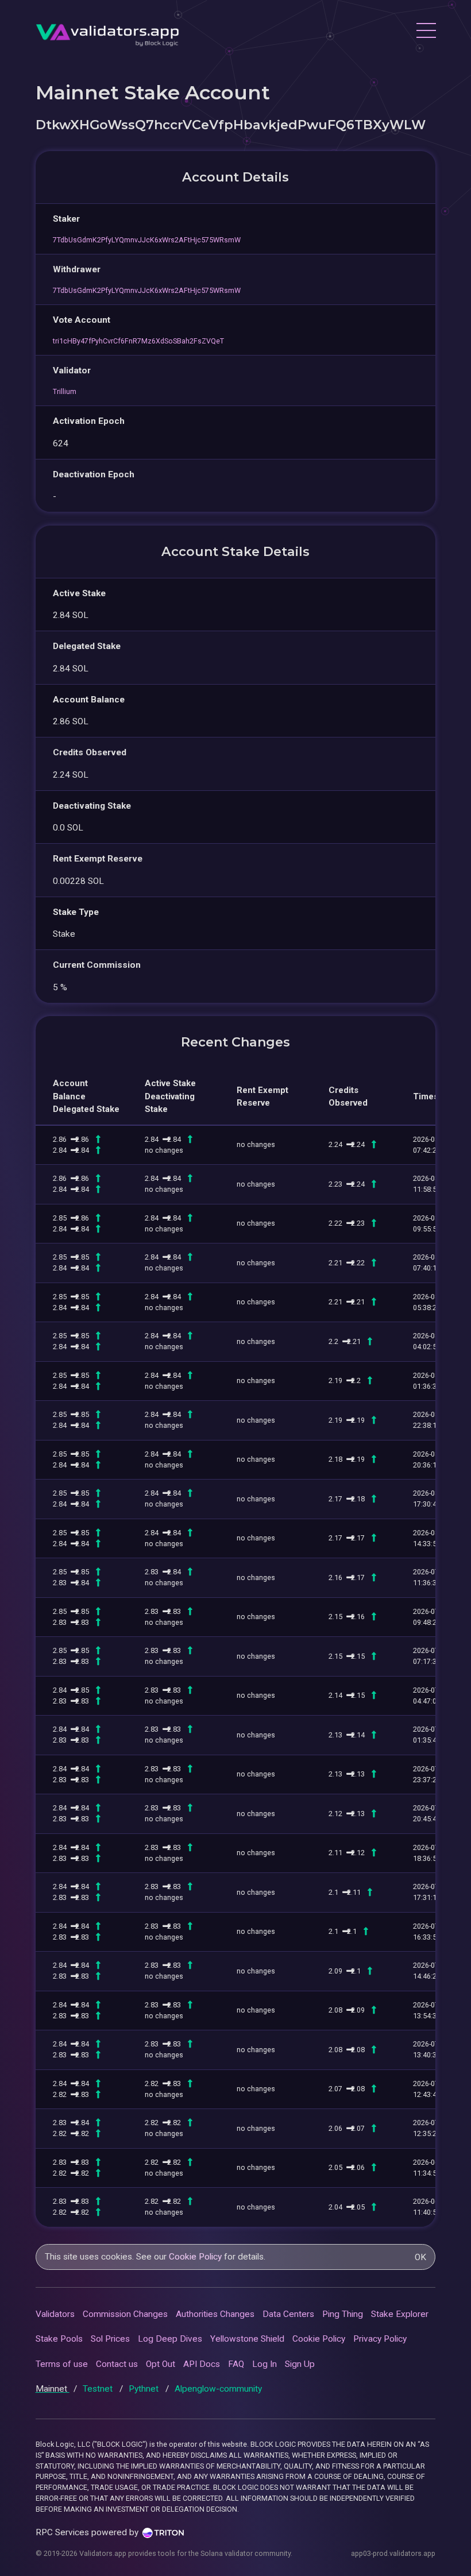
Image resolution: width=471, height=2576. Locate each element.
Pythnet (145, 2389)
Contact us (117, 2364)
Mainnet (53, 2389)
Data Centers (288, 2314)
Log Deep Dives (170, 2339)
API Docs (202, 2364)
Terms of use (62, 2364)
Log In (265, 2364)
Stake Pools (59, 2339)
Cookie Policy (195, 2257)
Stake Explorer (400, 2314)
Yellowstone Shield (247, 2339)
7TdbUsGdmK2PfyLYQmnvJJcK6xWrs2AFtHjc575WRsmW (147, 240)
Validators (55, 2314)
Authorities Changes (215, 2314)
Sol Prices (110, 2339)
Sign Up (300, 2364)
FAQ (236, 2364)
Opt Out (161, 2364)
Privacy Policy (380, 2339)
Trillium (65, 391)
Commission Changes (125, 2314)
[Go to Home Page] (107, 32)
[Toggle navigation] (426, 32)
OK (420, 2257)
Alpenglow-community (218, 2389)
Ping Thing (343, 2314)
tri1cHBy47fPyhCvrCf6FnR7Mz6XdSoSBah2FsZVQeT (138, 341)
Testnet (99, 2389)
